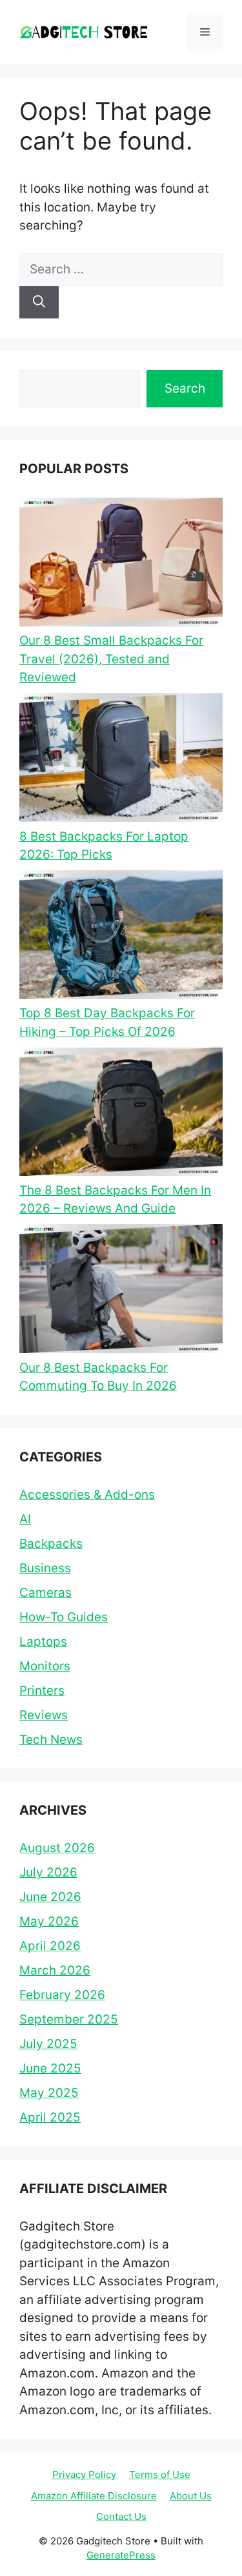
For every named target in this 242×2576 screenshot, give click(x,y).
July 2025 (48, 2044)
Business (45, 1568)
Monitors (45, 1666)
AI (25, 1519)
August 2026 (57, 1848)
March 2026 (55, 1970)
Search (185, 388)
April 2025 (50, 2117)
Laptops (43, 1642)
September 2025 (69, 2019)
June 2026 (50, 1897)
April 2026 (50, 1946)
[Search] (39, 303)
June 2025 (50, 2068)
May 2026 (49, 1921)
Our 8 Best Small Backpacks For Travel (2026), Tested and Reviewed (111, 659)
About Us (191, 2496)
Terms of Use (160, 2474)
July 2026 (48, 1872)
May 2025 (49, 2093)
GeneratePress (121, 2555)
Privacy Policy (84, 2474)
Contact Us (121, 2516)
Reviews (44, 1715)
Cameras (45, 1593)
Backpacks (51, 1544)
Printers (42, 1691)
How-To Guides (64, 1617)
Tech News (51, 1740)
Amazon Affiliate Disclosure (94, 2496)
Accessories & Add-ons (87, 1495)
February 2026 (62, 1995)
